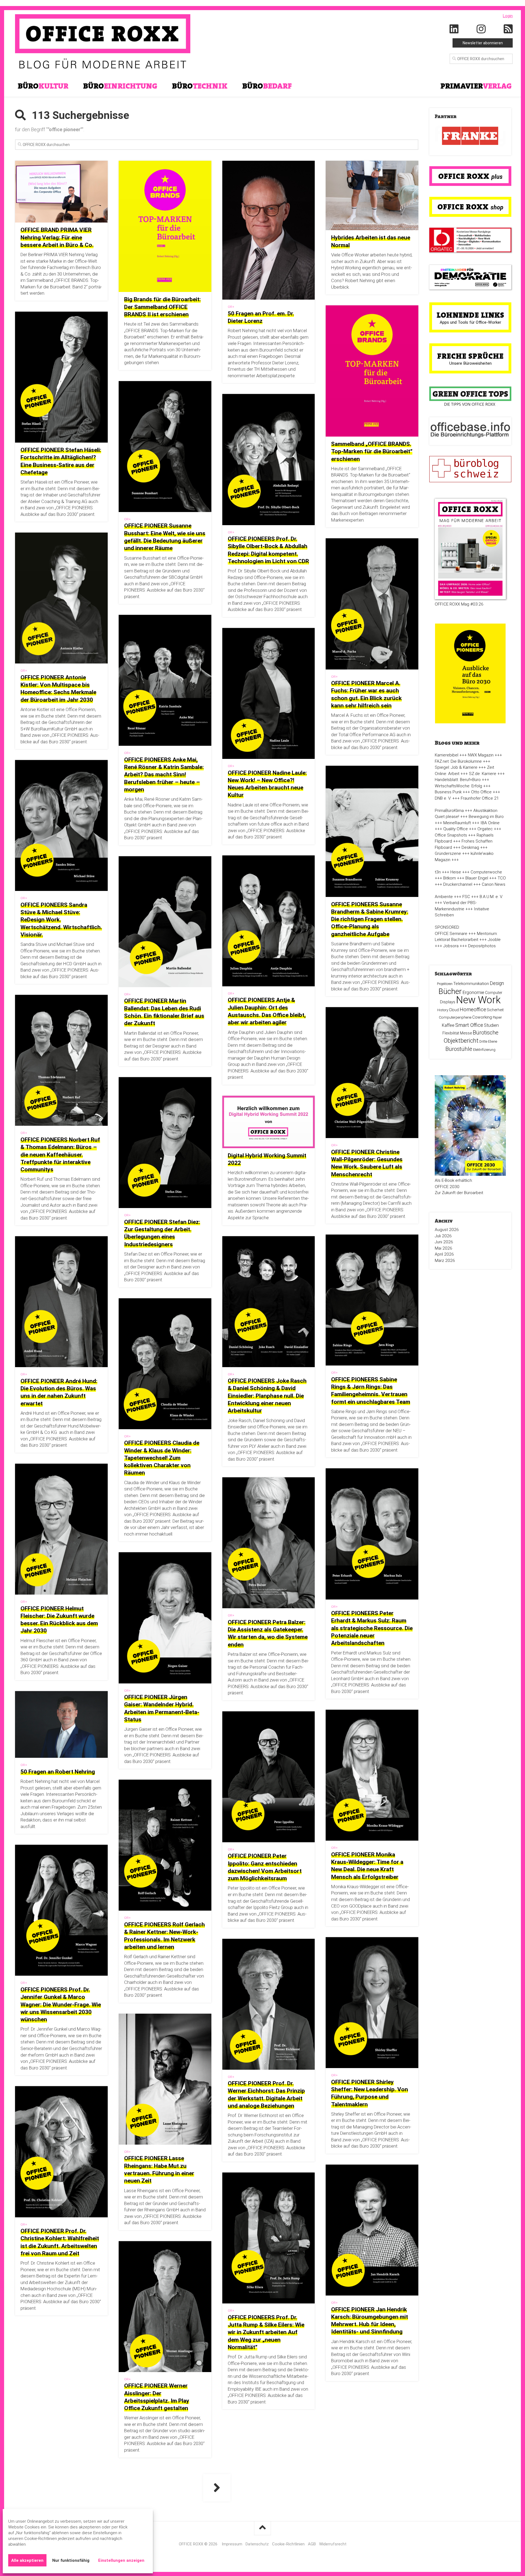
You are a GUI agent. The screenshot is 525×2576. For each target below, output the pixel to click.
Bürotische (486, 1033)
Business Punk (448, 792)
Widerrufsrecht (333, 2544)
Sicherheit (495, 1010)
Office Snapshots (451, 835)
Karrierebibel (447, 755)
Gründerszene (448, 853)
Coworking (482, 1017)
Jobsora (451, 946)
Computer (494, 993)
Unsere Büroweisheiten (470, 363)
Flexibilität (451, 1033)
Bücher (450, 991)
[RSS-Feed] (508, 29)
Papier (497, 1017)
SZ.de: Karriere (483, 774)
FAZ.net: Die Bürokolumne (458, 761)
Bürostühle (459, 1049)
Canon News (494, 884)
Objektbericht (461, 1041)
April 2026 (444, 1254)
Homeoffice (473, 1009)
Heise (456, 872)
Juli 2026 (443, 1236)
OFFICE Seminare (451, 934)
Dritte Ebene (488, 1042)
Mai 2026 (444, 1248)
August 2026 (447, 1230)
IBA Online (490, 823)
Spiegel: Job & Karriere (456, 767)
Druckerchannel (458, 884)
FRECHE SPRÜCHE (470, 356)
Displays (448, 1002)
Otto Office (481, 792)
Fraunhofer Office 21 (480, 798)
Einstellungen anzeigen (121, 2560)
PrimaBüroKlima (449, 811)
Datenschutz (257, 2544)
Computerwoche (486, 872)
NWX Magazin (481, 755)
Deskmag (470, 847)
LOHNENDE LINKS (470, 315)
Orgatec (485, 829)
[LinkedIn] (454, 29)
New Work (478, 1000)
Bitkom (450, 878)
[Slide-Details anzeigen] (470, 136)
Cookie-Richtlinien (288, 2544)
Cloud (454, 1010)
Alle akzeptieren (27, 2560)
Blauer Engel (477, 878)
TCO (502, 878)
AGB (312, 2544)
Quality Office (456, 829)
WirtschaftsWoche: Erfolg (458, 786)
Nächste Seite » (217, 2488)
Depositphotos (482, 946)
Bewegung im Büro (486, 817)
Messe (466, 1033)
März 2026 (445, 1261)
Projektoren (445, 984)
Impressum (232, 2544)
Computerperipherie (455, 1017)
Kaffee (448, 1025)
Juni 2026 (444, 1242)
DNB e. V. (443, 798)
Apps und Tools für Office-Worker (470, 322)
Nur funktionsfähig (71, 2560)
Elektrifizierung (484, 1050)
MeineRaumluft (457, 823)
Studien (491, 1025)
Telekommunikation (471, 984)
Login (508, 16)
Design (497, 983)
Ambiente (444, 897)
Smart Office (469, 1025)
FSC (466, 897)
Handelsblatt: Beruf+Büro (458, 780)
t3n (438, 872)
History (443, 1010)
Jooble (494, 940)
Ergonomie (473, 992)
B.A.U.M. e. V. (491, 897)
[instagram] (481, 29)
